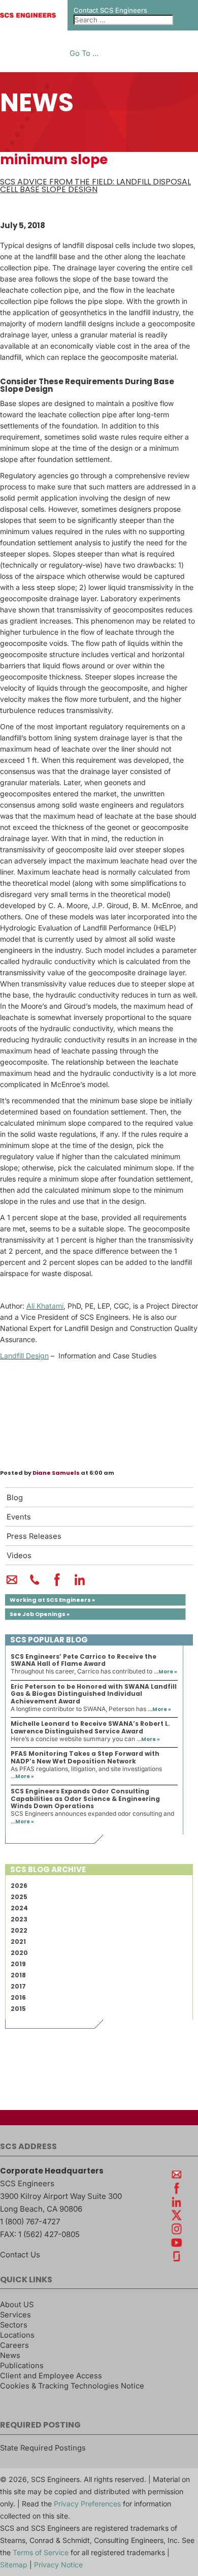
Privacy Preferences (87, 2504)
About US (17, 2305)
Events (19, 1517)
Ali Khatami (45, 1306)
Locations (17, 2335)
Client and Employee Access (51, 2376)
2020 (19, 1953)
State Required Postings (43, 2448)
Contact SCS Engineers (110, 10)
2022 (19, 1930)
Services (15, 2315)
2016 (18, 1997)
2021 (18, 1942)
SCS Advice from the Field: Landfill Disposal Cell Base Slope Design (95, 185)
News (10, 2355)
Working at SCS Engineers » (52, 1600)
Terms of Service (41, 2552)
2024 (19, 1908)
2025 (19, 1897)
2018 (18, 1975)
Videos (19, 1556)
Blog (15, 1498)
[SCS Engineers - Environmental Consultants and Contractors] (28, 15)
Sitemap (14, 2565)
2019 (18, 1964)
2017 (18, 1986)
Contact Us (20, 2255)
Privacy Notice (58, 2565)
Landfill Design (24, 1356)
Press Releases (34, 1536)
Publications (22, 2366)
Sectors (14, 2325)
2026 (19, 1886)
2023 (19, 1919)
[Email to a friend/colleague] (12, 1584)
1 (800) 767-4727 (30, 2222)
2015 (18, 2009)
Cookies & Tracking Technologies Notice (72, 2386)
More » (168, 1672)
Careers (14, 2345)
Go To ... (84, 54)
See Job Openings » (40, 1614)
